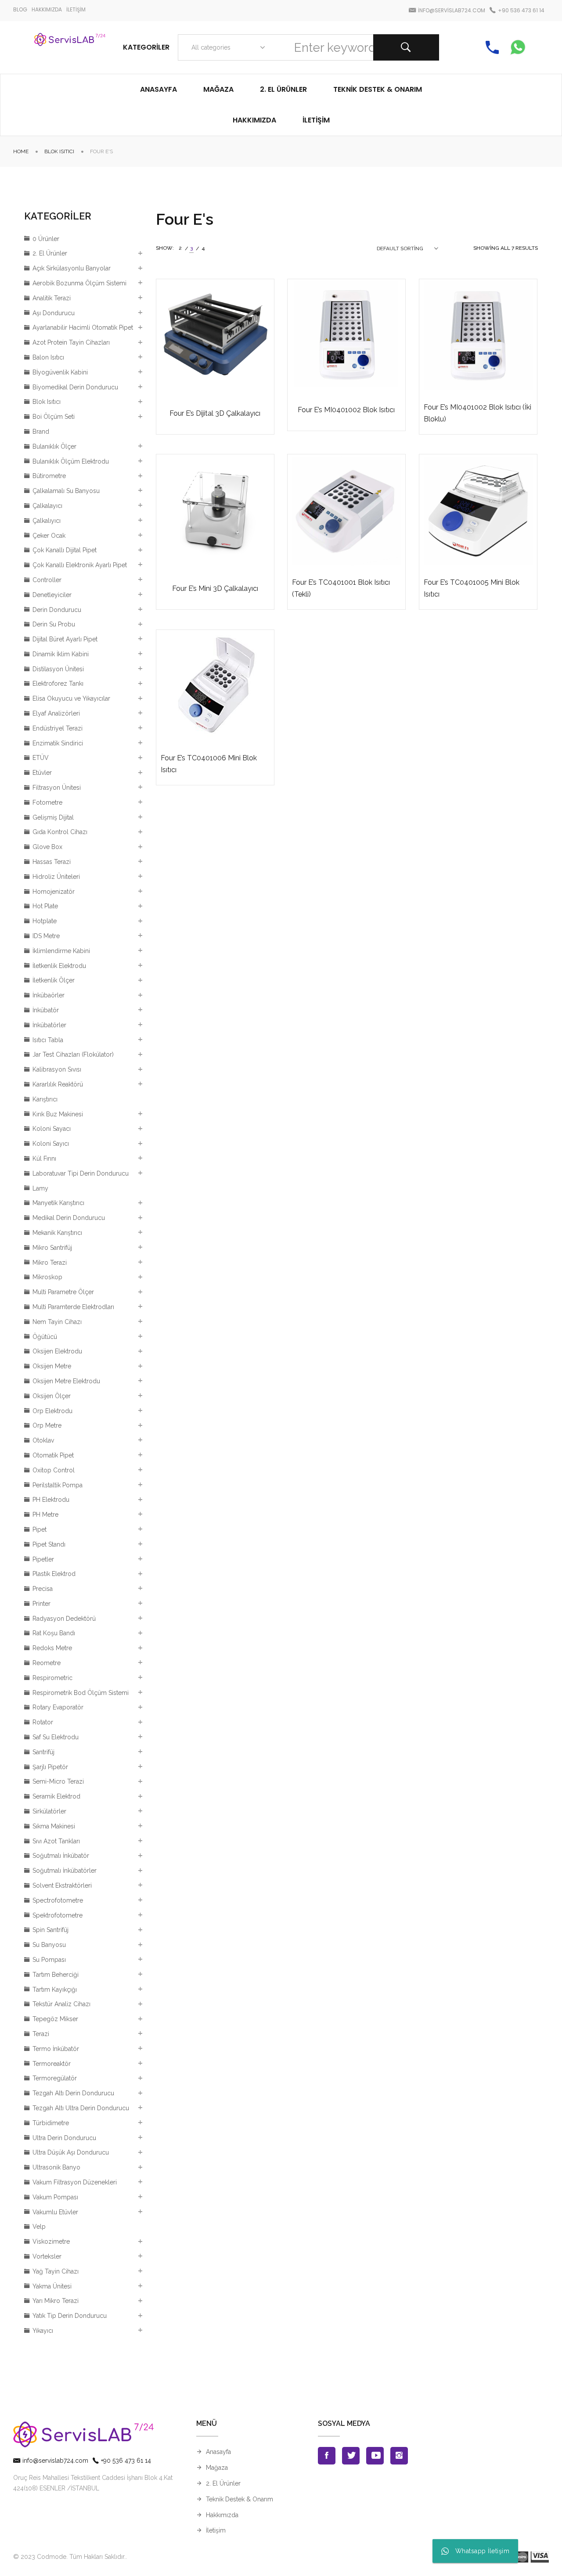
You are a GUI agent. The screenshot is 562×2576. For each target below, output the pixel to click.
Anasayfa (218, 2452)
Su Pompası (49, 1960)
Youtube (375, 2456)
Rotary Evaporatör (58, 1707)
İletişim (216, 2530)
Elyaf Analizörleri (56, 713)
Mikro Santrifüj (52, 1248)
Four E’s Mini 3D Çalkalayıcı (215, 588)
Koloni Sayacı (52, 1129)
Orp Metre (47, 1425)
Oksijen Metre (52, 1366)
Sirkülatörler (49, 1811)
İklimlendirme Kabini (61, 951)
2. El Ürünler (50, 253)
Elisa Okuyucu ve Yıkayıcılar (71, 698)
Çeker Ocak (49, 536)
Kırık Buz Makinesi (58, 1114)
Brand (41, 432)
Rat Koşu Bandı (54, 1633)
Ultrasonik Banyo (56, 2167)
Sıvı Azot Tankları (56, 1841)
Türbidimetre (51, 2123)
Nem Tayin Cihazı (57, 1322)
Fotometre (47, 802)
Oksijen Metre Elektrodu (66, 1381)
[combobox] (226, 47)
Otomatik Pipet (53, 1455)
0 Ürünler (46, 239)
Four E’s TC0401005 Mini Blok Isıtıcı (472, 588)
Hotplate (45, 921)
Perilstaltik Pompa (58, 1485)
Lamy (40, 1188)
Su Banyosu (49, 1945)
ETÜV (41, 758)
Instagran (399, 2456)
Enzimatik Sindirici (58, 743)
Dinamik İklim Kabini (61, 654)
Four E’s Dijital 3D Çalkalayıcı (215, 413)
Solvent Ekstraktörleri (62, 1885)
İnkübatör (46, 1010)
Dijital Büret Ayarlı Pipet (65, 639)
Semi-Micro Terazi (58, 1781)
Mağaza (217, 2468)
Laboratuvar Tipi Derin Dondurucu (81, 1173)
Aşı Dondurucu (54, 313)
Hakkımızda (222, 2515)
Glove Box (47, 847)
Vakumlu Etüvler (55, 2212)
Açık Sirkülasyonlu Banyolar (72, 268)
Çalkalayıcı (47, 506)
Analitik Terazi (52, 298)
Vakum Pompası (55, 2197)
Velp (39, 2227)
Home (21, 151)
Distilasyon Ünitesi (58, 669)
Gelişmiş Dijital (53, 817)
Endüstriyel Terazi (58, 728)
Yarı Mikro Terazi (56, 2301)
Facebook (327, 2456)
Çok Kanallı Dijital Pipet (65, 550)
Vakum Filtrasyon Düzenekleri (75, 2182)
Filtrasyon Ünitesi (57, 788)
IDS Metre (46, 936)
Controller (47, 580)
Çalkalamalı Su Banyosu (66, 491)
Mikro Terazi (50, 1263)
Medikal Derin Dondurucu (69, 1218)
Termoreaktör (52, 2064)
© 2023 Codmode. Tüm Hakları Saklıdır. (69, 2557)
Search (406, 47)
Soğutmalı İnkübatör (61, 1856)
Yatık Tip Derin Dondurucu (70, 2316)
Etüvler (42, 773)
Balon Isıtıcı (48, 357)
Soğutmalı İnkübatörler (65, 1871)
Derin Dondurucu (57, 610)
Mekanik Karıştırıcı (57, 1233)
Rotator (43, 1722)
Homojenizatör (54, 892)
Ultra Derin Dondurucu (64, 2138)
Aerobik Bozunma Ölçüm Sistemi (79, 283)
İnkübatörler (49, 1025)
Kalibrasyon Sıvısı (57, 1069)
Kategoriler (146, 47)
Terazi (41, 2034)
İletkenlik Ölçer (54, 980)
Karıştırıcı (45, 1099)
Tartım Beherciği (56, 1975)
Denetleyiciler (52, 595)
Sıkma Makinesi (54, 1826)
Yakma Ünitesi (52, 2286)
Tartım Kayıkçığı (55, 1990)
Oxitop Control (54, 1470)
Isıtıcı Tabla (48, 1040)
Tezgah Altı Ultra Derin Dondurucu (81, 2108)
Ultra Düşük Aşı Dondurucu (71, 2152)
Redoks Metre (52, 1648)
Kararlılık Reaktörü (58, 1084)
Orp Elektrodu (52, 1411)
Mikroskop (47, 1277)
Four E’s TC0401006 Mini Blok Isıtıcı (209, 764)
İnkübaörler (49, 995)
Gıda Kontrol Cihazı (60, 832)
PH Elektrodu (51, 1500)
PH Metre (45, 1515)
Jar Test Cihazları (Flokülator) (73, 1054)
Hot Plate (45, 906)
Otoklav (43, 1440)
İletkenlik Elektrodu (59, 966)
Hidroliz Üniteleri (56, 877)
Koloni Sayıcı (51, 1144)
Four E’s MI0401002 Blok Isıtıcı (346, 410)
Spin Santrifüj (50, 1930)
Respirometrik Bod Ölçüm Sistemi (81, 1693)
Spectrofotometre (58, 1900)
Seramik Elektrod (56, 1796)
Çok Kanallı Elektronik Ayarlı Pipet (80, 565)
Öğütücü (45, 1337)
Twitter (351, 2456)
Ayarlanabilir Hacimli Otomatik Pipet (83, 327)
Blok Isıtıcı (59, 151)
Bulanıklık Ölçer (54, 446)
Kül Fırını (44, 1158)
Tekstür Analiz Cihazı (61, 2004)
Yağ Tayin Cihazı (56, 2271)
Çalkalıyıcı (47, 521)
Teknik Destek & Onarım (240, 2499)
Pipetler (43, 1559)
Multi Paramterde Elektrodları (73, 1307)
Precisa (43, 1589)
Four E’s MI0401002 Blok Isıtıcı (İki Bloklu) (477, 413)
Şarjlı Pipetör (50, 1767)
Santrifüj (43, 1752)
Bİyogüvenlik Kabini (60, 372)
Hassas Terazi (52, 862)
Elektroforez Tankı (58, 684)
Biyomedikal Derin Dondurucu (75, 387)
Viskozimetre (51, 2241)
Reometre (47, 1663)
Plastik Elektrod (54, 1574)
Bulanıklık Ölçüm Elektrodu (71, 461)
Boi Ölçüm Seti (54, 417)
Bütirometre (49, 476)
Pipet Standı (49, 1544)
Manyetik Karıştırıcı (58, 1203)
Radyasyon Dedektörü (64, 1619)
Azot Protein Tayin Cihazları (71, 342)
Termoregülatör (55, 2078)
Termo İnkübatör (56, 2049)
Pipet (40, 1529)
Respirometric (52, 1678)
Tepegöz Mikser (55, 2019)
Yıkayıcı (43, 2331)
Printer (41, 1604)
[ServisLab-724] (70, 47)
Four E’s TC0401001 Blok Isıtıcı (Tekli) (341, 588)
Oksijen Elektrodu (57, 1351)
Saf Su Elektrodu (56, 1737)
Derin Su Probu (54, 624)
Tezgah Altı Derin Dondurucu (73, 2093)
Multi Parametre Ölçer (63, 1292)
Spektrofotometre (58, 1915)
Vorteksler (47, 2256)
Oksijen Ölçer (52, 1396)
